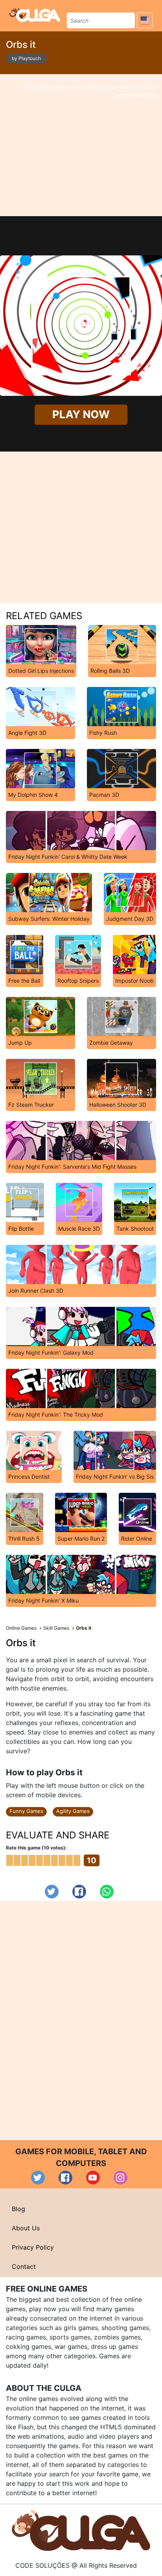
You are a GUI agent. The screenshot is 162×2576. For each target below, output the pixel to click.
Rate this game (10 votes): (36, 1848)
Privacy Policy (33, 2247)
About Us (26, 2228)
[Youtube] (93, 2178)
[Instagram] (121, 2178)
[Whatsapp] (107, 1892)
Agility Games (73, 1811)
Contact (24, 2266)
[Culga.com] (35, 15)
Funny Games (26, 1811)
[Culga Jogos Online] (81, 2530)
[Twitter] (52, 1892)
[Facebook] (79, 1892)
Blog (18, 2209)
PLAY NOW (81, 414)
